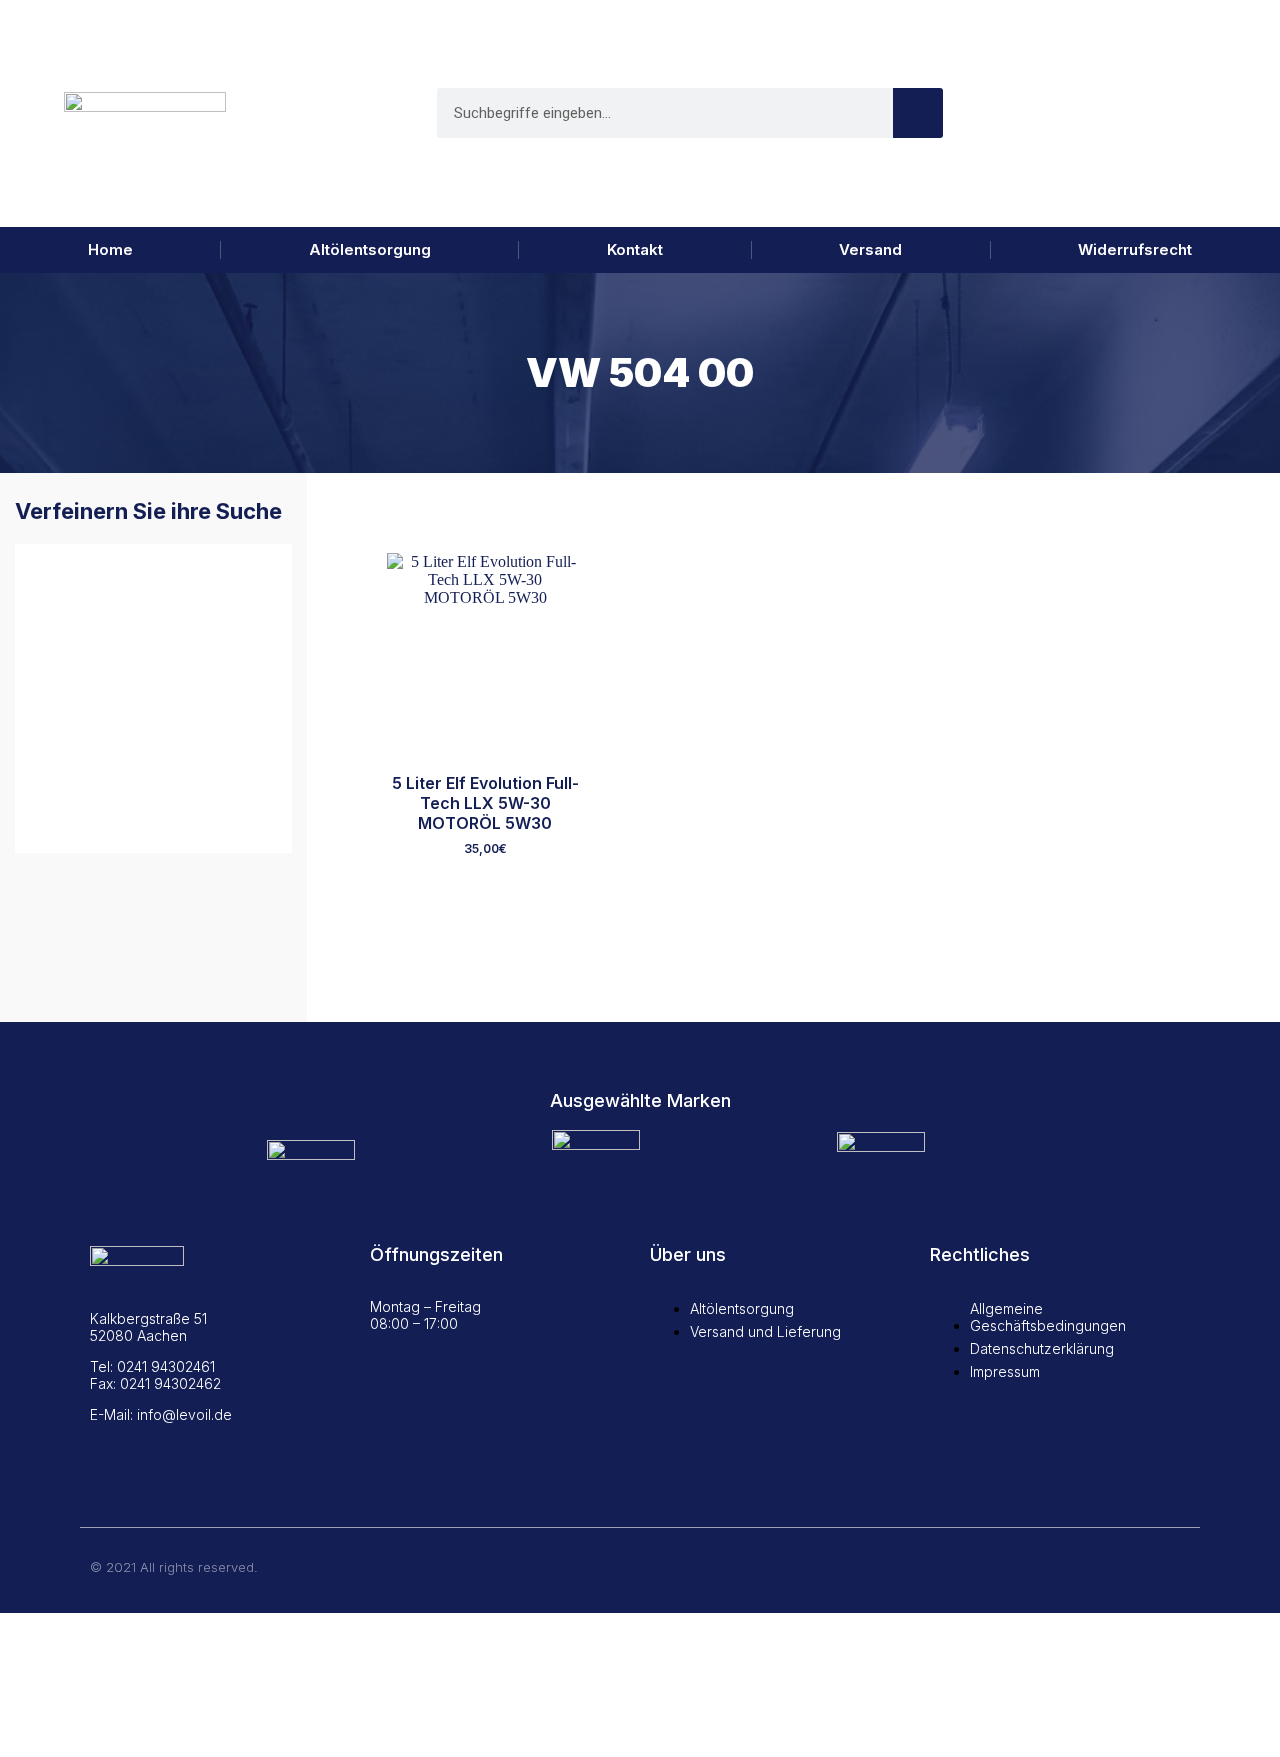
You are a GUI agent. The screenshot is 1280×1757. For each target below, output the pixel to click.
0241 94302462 (170, 1383)
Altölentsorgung (370, 249)
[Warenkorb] (1183, 113)
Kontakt (635, 249)
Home (110, 249)
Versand (870, 249)
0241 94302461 (166, 1366)
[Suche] (918, 113)
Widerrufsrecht (1135, 249)
